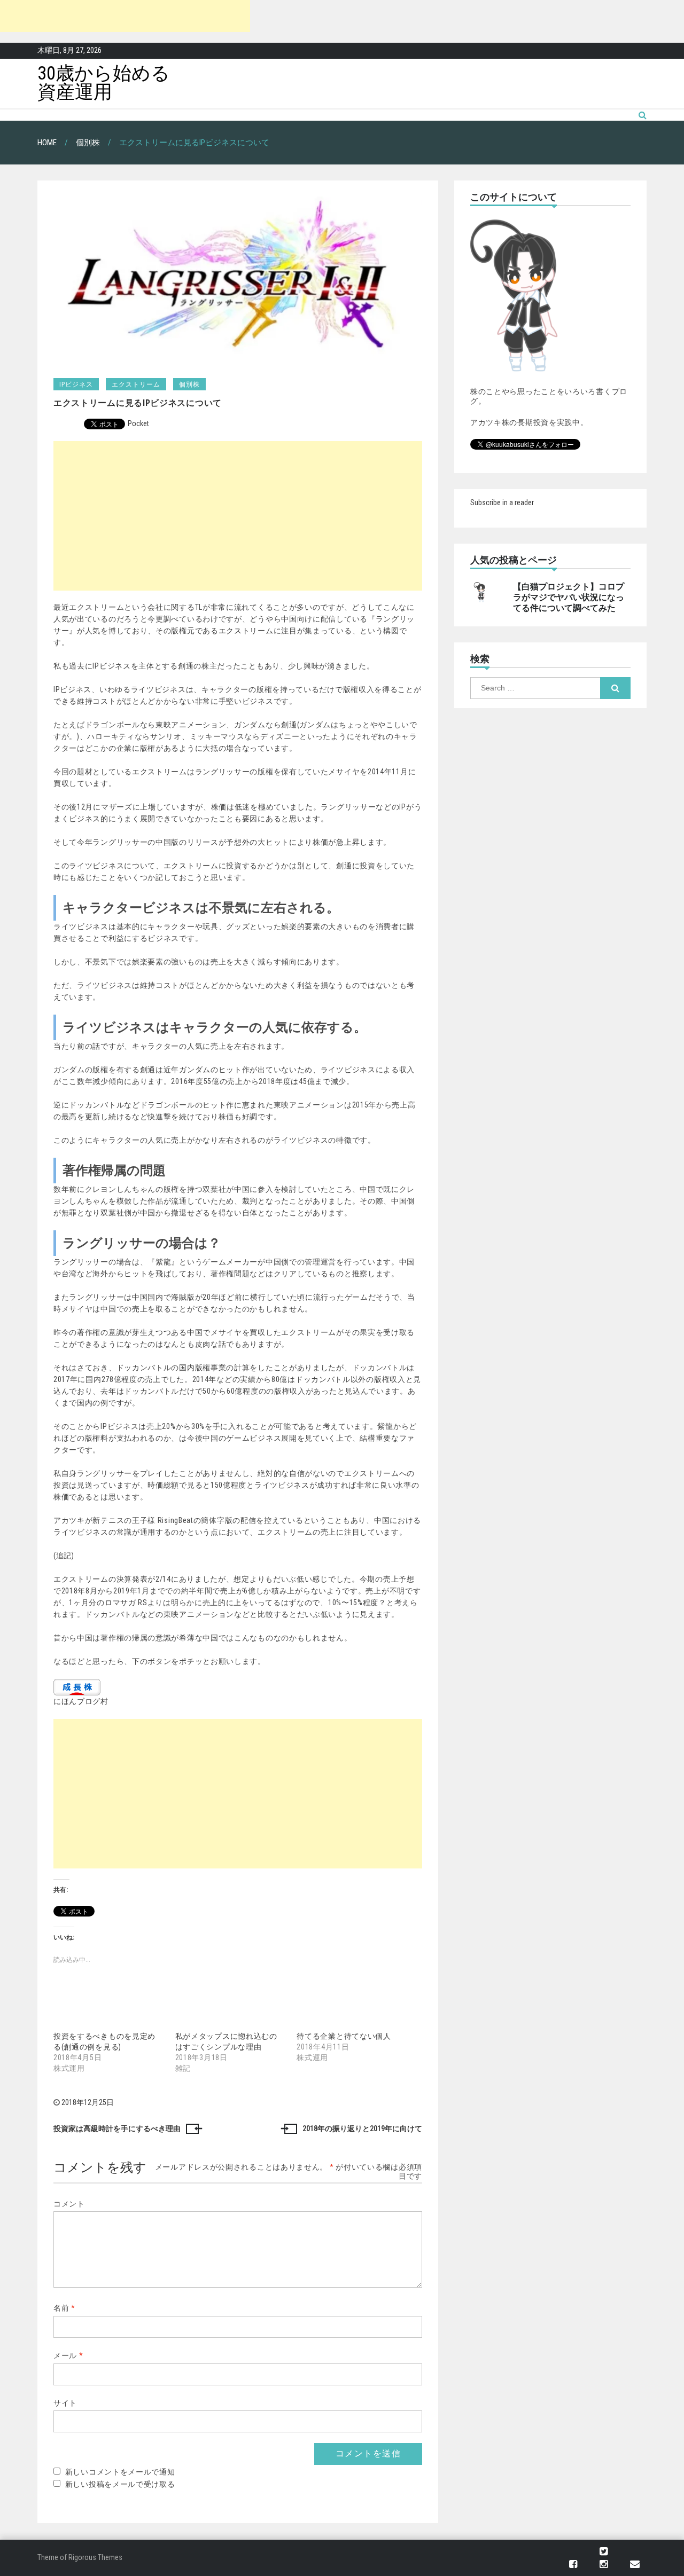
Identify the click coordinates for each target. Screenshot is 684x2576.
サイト (65, 2403)
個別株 (189, 384)
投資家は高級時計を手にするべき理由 (117, 2129)
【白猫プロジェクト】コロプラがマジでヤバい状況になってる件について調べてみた (569, 598)
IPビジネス (76, 384)
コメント (69, 2204)
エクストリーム (136, 384)
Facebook (573, 2565)
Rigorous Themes (95, 2557)
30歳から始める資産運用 (104, 83)
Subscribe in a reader (502, 502)
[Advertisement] (125, 16)
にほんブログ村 (81, 1701)
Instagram (604, 2565)
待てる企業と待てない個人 (344, 2036)
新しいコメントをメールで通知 (120, 2472)
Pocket (138, 423)
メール (68, 2355)
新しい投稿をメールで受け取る (120, 2484)
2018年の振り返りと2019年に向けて (362, 2129)
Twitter (604, 2552)
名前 (64, 2308)
